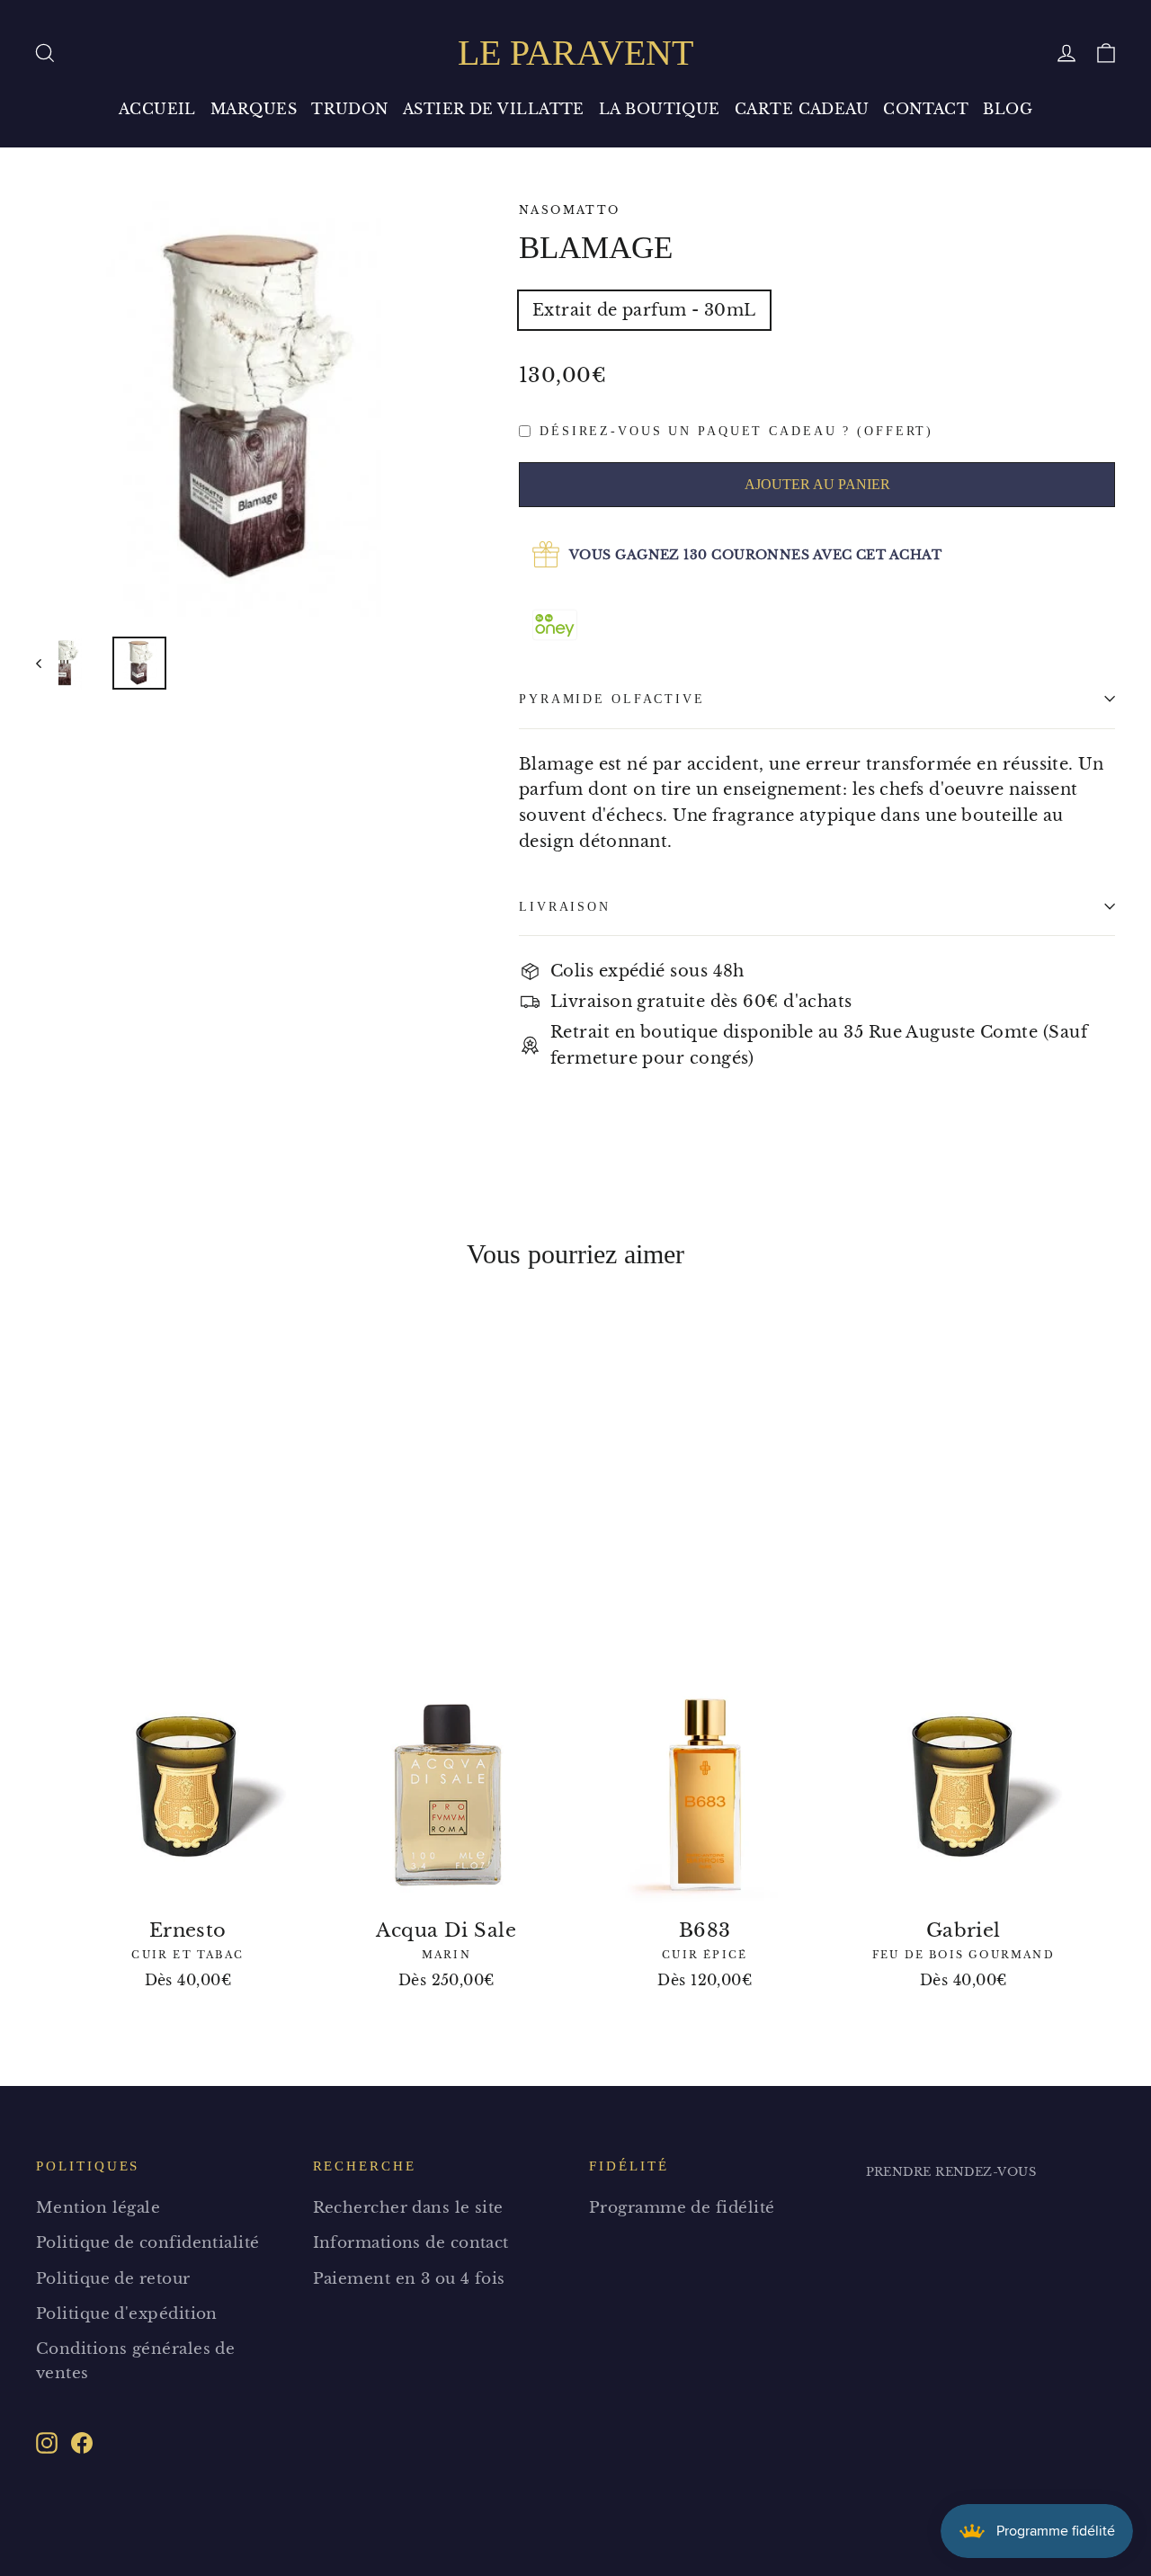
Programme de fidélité (682, 2208)
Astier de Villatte (494, 109)
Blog (1008, 109)
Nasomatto (570, 210)
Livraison (565, 906)
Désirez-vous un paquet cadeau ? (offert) (736, 431)
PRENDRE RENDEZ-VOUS (951, 2172)
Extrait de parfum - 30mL (644, 310)
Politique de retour (113, 2279)
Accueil (157, 109)
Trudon (350, 109)
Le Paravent (575, 53)
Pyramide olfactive (612, 699)
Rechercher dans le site (408, 2208)
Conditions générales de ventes (135, 2361)
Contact (926, 109)
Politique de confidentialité (148, 2243)
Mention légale (98, 2208)
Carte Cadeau (802, 109)
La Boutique (660, 109)
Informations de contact (411, 2243)
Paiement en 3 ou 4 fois (409, 2279)
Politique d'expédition (127, 2314)
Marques (254, 109)
